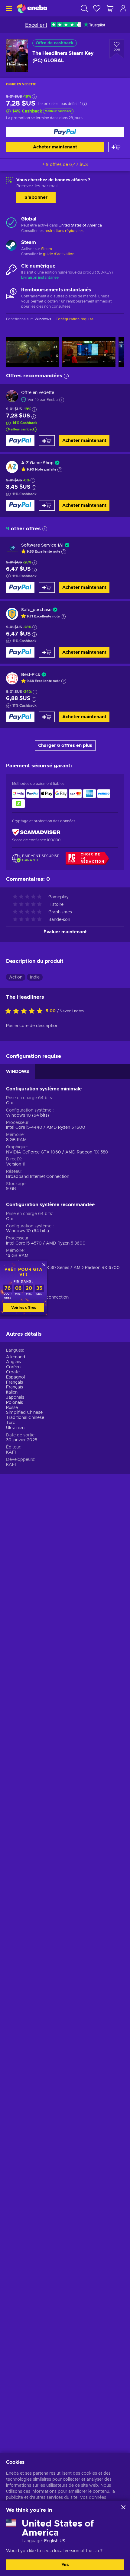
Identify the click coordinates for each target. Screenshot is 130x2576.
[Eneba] (32, 8)
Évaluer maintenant (65, 932)
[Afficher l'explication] (60, 470)
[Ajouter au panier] (116, 147)
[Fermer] (123, 2507)
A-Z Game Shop (37, 463)
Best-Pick (31, 675)
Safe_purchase (36, 610)
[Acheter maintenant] (65, 132)
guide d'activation (59, 254)
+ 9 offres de (65, 165)
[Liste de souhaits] (97, 8)
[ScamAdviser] (36, 832)
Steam (47, 249)
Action (16, 977)
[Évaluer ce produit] (25, 1011)
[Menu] (8, 8)
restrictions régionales (64, 231)
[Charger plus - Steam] (11, 246)
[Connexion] (123, 8)
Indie (35, 977)
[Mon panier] (110, 8)
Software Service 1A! (42, 545)
